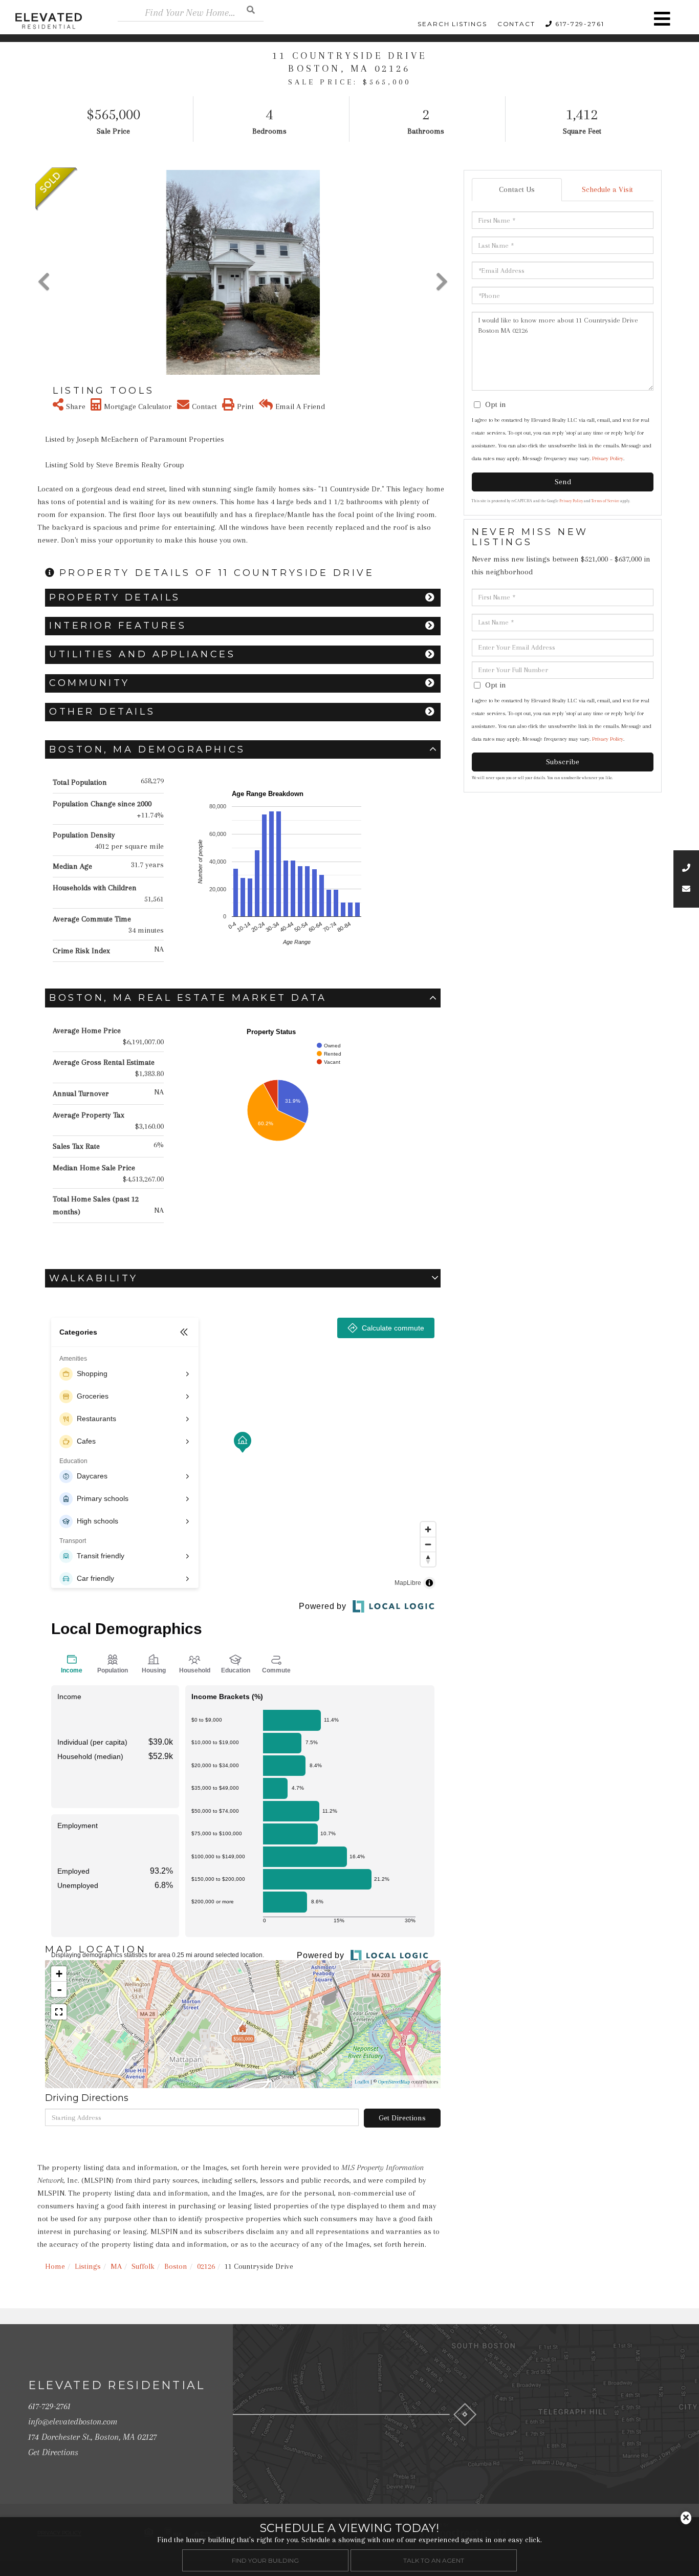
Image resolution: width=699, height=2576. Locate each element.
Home (55, 2266)
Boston (176, 2266)
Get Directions (402, 2118)
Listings (88, 2266)
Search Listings (452, 24)
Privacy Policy (608, 458)
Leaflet (362, 2082)
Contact (516, 24)
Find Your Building (265, 2560)
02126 (206, 2266)
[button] (251, 9)
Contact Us (517, 189)
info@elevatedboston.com (73, 2421)
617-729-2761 (580, 24)
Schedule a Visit (607, 189)
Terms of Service (605, 501)
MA (116, 2266)
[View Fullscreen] (59, 2012)
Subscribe (563, 762)
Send (563, 482)
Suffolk (143, 2266)
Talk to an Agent (434, 2560)
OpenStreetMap (394, 2082)
